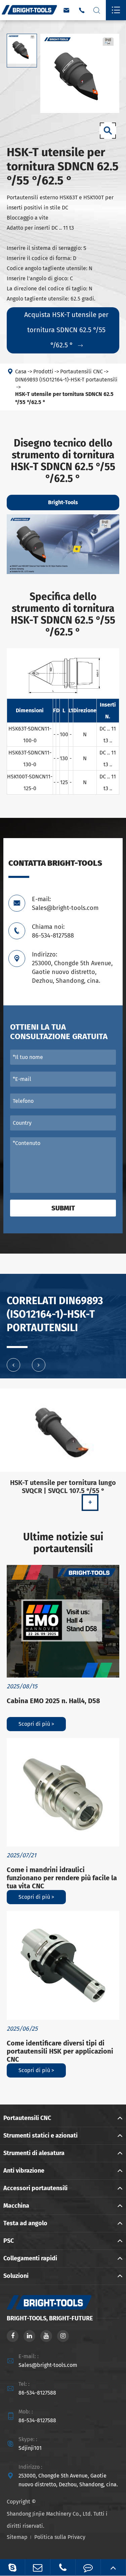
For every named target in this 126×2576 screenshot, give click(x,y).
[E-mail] (38, 2567)
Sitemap (17, 2537)
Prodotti (43, 371)
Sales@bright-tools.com (48, 2365)
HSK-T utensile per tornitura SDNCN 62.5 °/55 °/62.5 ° (64, 398)
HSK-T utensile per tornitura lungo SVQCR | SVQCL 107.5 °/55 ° (63, 1487)
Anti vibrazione (24, 2171)
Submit (63, 1208)
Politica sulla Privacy (60, 2537)
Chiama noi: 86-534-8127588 (53, 931)
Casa (21, 371)
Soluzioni (16, 2276)
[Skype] (12, 2567)
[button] (13, 1365)
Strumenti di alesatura (34, 2153)
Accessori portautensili (35, 2188)
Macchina (16, 2206)
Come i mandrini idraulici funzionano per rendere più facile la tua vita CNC (62, 1878)
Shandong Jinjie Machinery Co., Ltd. (49, 2514)
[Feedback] (88, 2567)
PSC (9, 2241)
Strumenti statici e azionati (40, 2136)
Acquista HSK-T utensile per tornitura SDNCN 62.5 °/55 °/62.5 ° (66, 330)
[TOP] (113, 2567)
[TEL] (63, 2567)
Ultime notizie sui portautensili (63, 1543)
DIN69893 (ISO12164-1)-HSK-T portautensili (66, 380)
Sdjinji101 (30, 2448)
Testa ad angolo (25, 2223)
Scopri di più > (36, 1724)
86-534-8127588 (37, 2393)
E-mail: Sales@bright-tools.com (65, 904)
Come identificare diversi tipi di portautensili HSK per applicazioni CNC (60, 2051)
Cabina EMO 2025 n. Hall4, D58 (53, 1701)
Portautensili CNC (81, 371)
